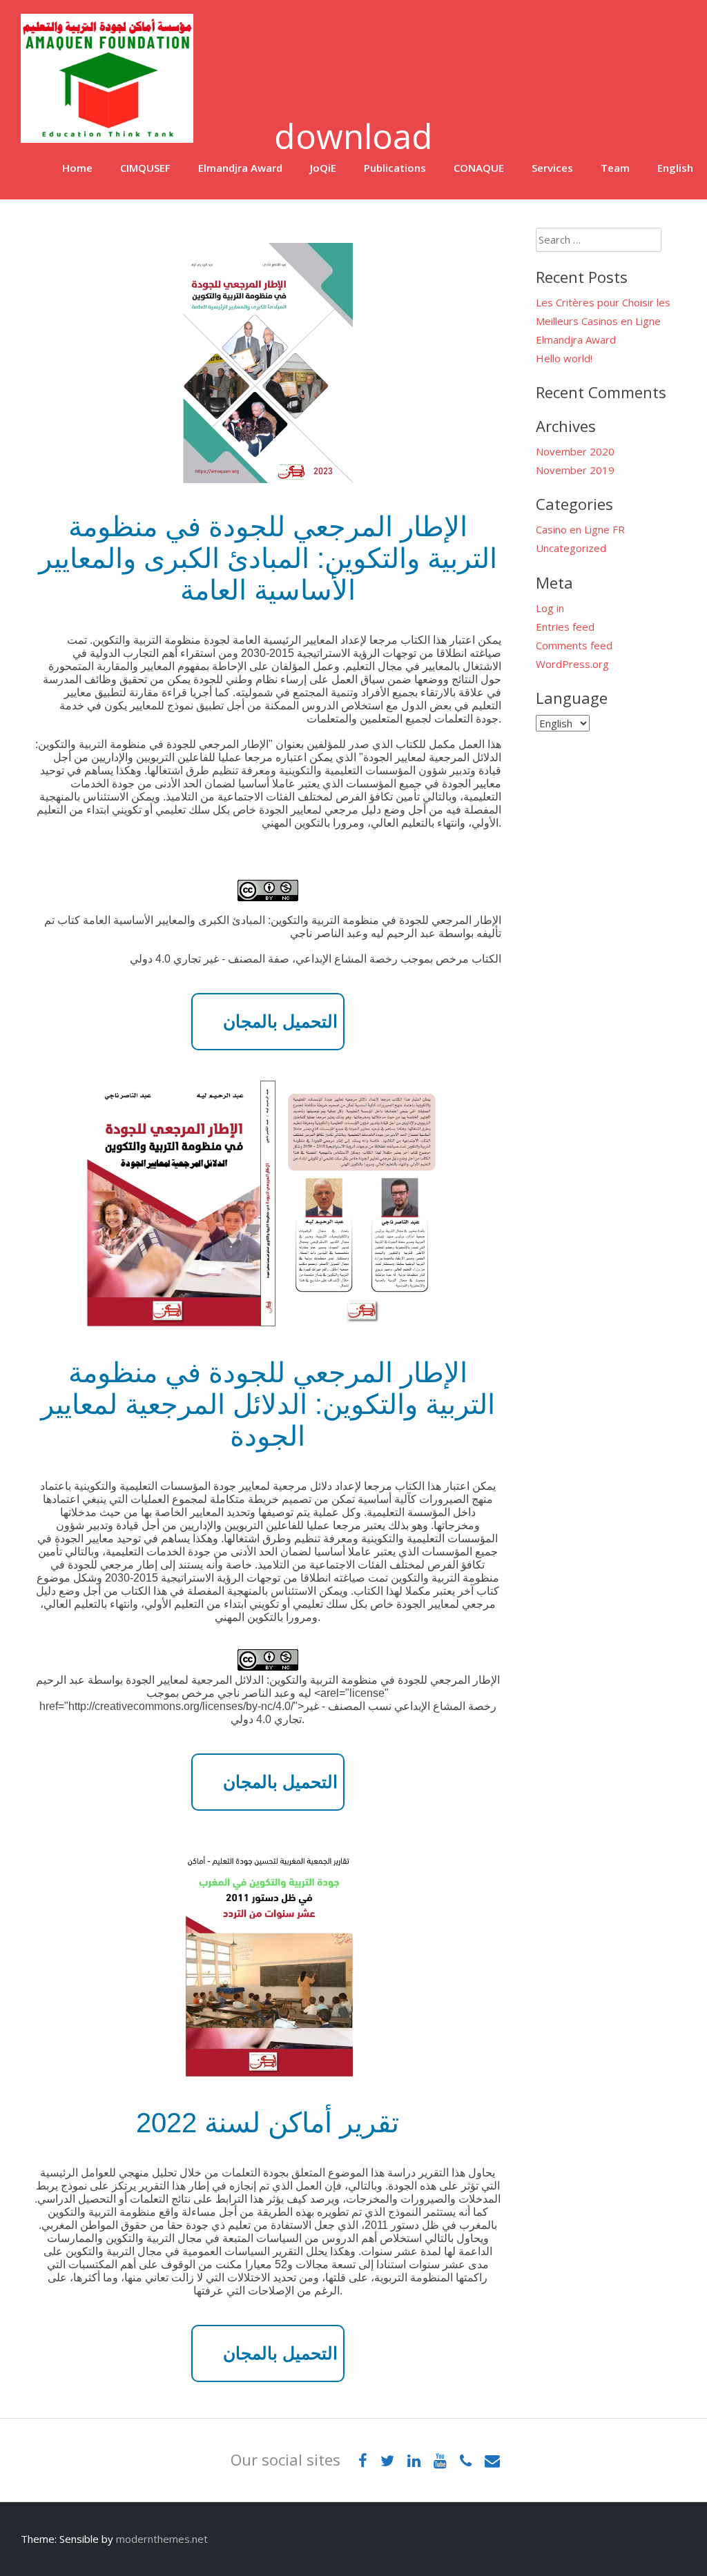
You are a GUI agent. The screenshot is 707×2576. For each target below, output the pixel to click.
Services (552, 168)
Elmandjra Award (240, 168)
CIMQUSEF (145, 168)
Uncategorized (571, 548)
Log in (550, 608)
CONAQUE (479, 168)
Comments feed (574, 645)
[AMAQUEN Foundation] (107, 139)
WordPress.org (572, 664)
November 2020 (575, 451)
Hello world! (564, 358)
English (675, 168)
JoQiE (323, 168)
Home (77, 168)
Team (615, 168)
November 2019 (575, 470)
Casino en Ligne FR (580, 529)
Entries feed (565, 627)
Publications (395, 168)
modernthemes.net (162, 2539)
